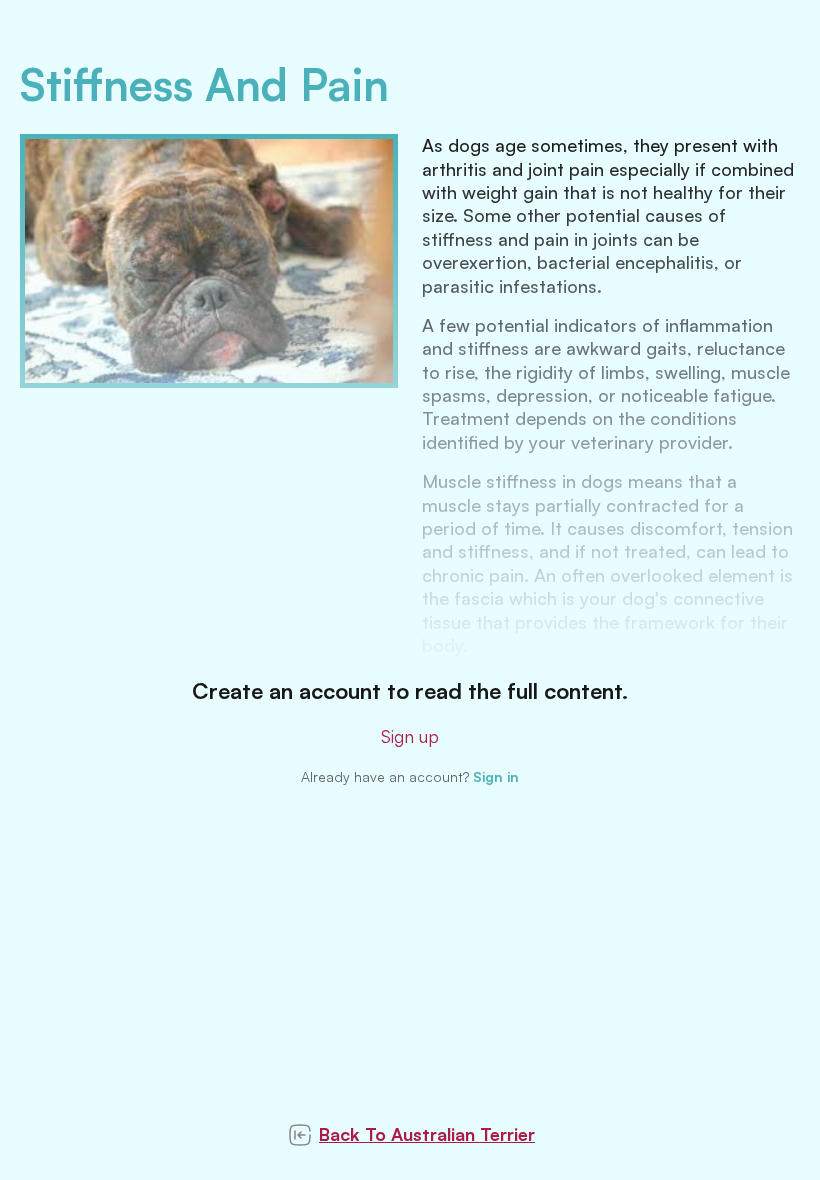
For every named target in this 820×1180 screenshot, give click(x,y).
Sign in (496, 776)
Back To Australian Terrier (427, 1134)
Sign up (410, 736)
